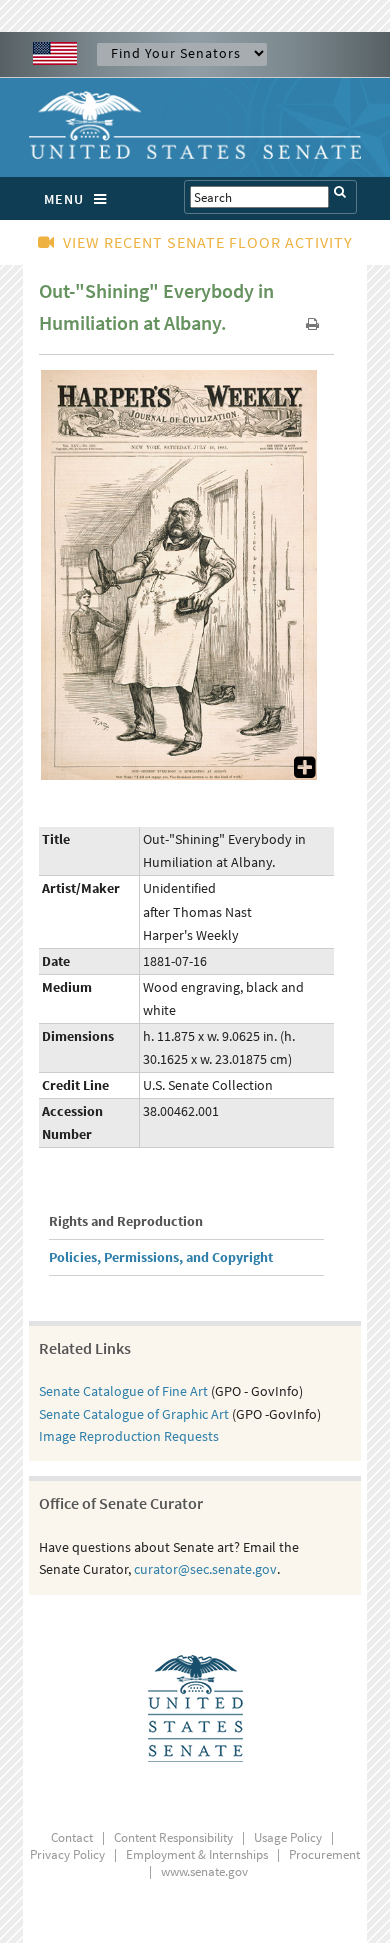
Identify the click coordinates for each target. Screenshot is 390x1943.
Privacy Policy (67, 1854)
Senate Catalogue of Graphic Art (134, 1414)
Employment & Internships (197, 1854)
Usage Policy (288, 1837)
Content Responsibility (173, 1837)
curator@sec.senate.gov (205, 1569)
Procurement (324, 1854)
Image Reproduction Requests (129, 1436)
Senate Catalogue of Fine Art (123, 1391)
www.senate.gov (204, 1871)
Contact (72, 1837)
